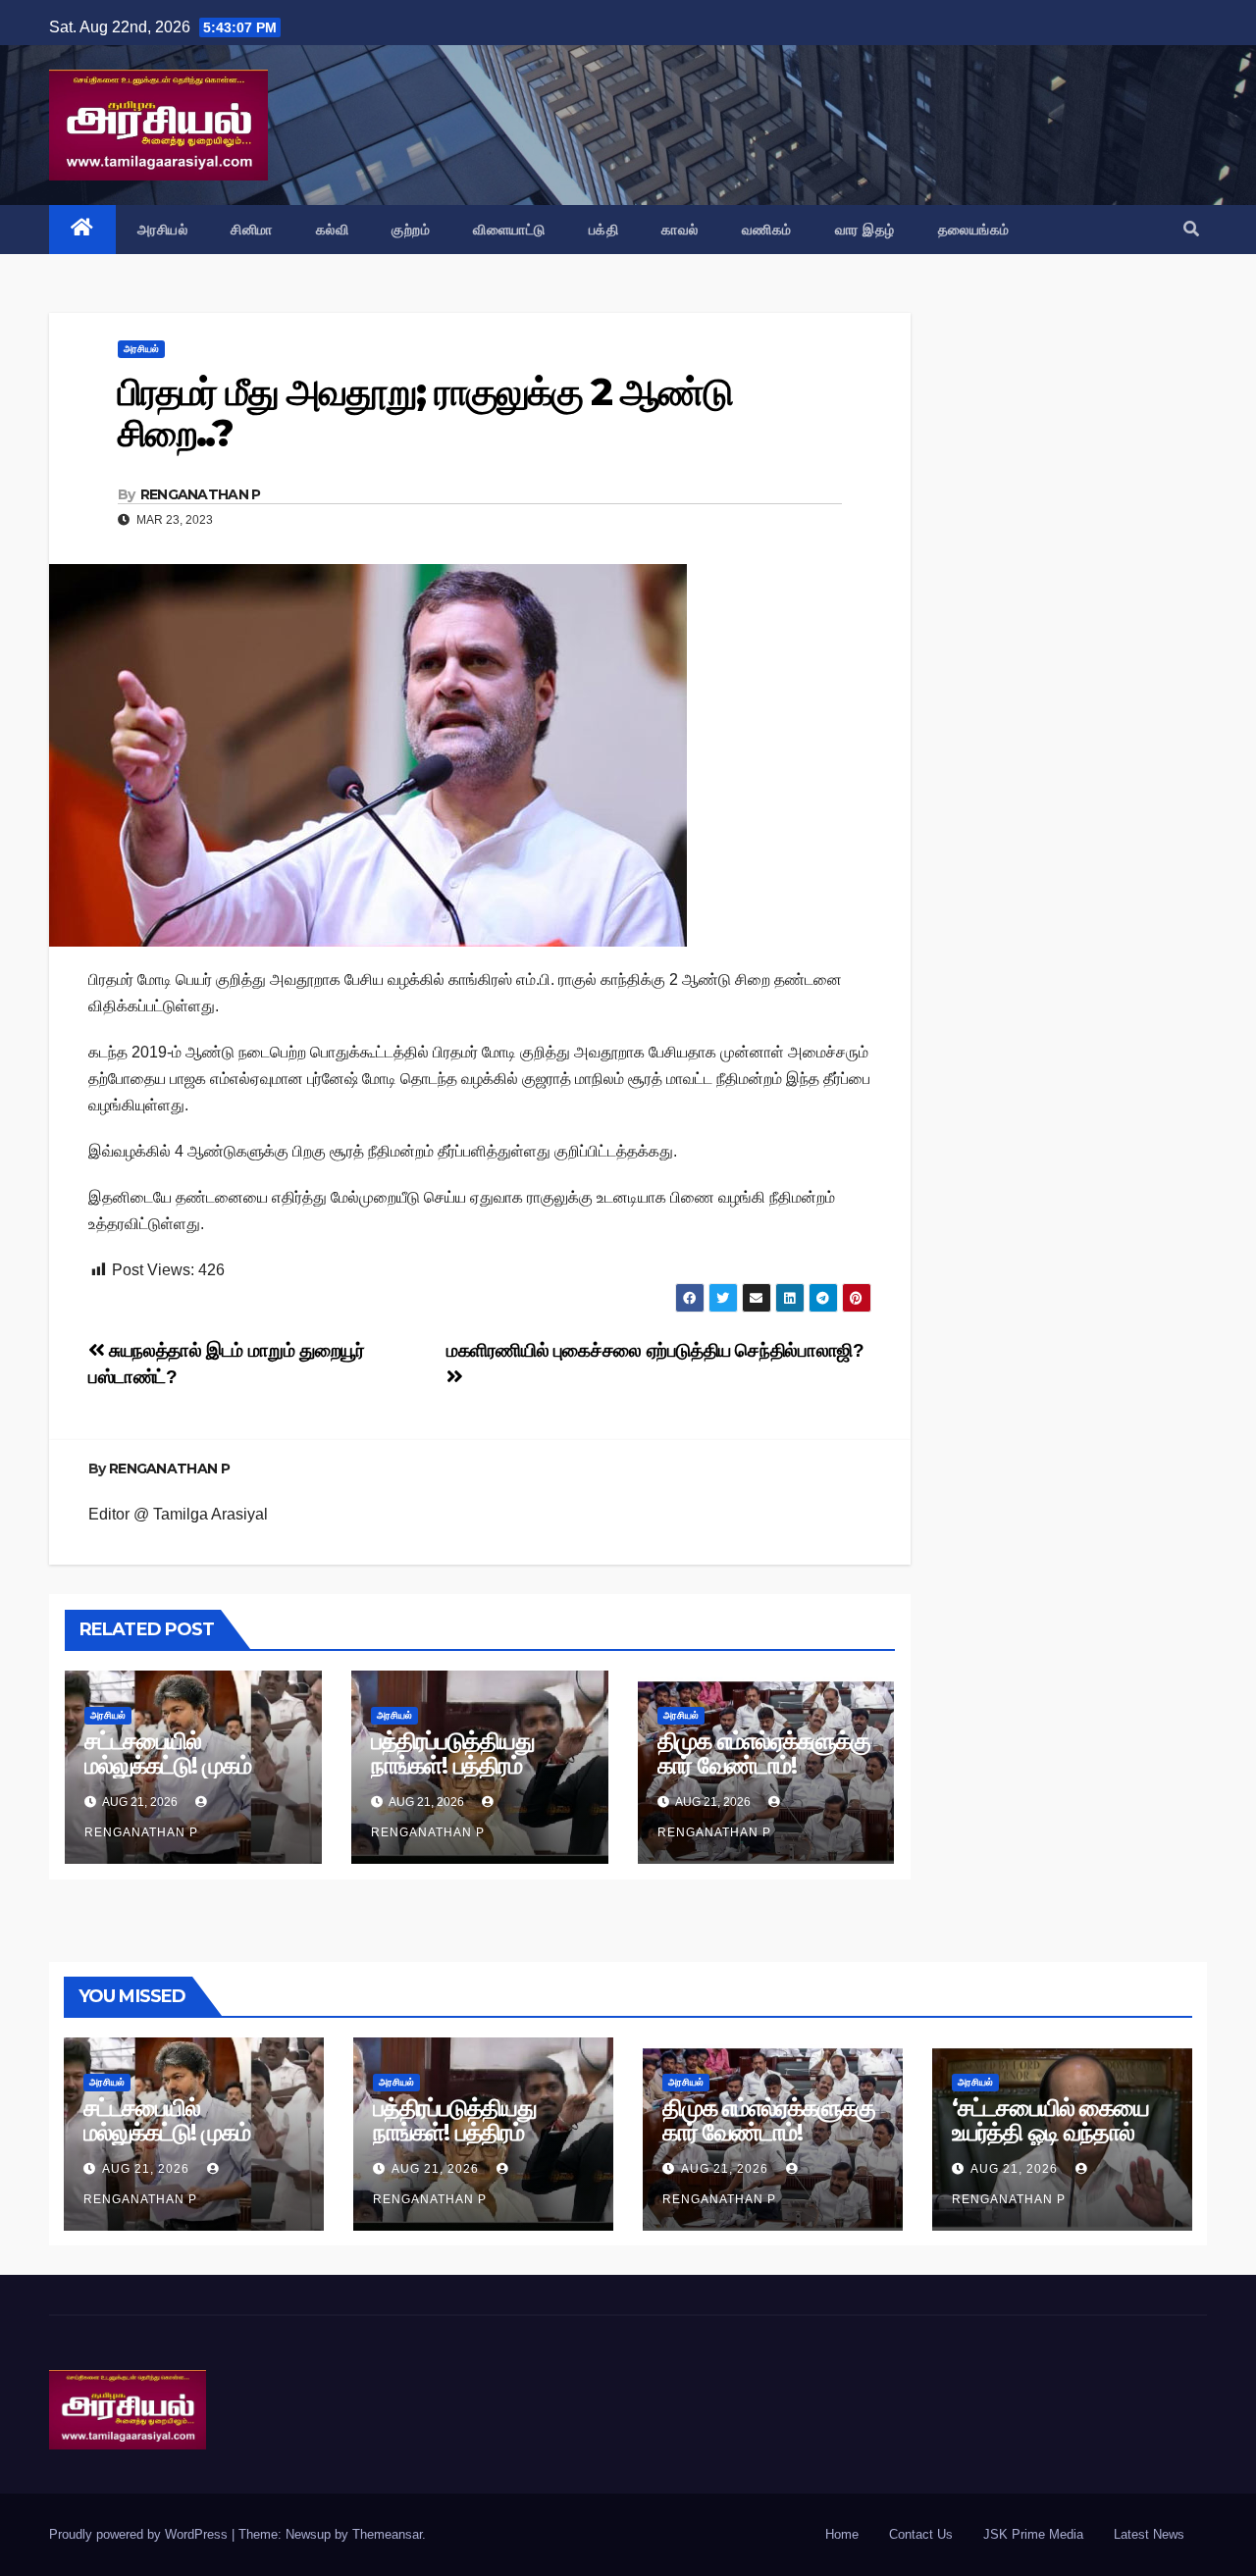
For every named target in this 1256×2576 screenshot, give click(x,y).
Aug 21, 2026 (146, 2169)
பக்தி (604, 230)
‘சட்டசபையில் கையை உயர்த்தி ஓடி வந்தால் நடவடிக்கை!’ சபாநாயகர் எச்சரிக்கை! (1061, 2144)
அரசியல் (163, 230)
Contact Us (921, 2534)
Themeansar (387, 2534)
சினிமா (252, 230)
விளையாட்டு (509, 230)
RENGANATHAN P (201, 494)
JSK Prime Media (1033, 2534)
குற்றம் (411, 230)
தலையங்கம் (974, 230)
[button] (1191, 229)
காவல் (680, 230)
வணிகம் (767, 230)
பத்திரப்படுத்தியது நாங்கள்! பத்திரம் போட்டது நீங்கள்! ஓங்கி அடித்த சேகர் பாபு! (473, 1777)
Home (842, 2534)
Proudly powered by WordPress (140, 2534)
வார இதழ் (865, 230)
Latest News (1149, 2534)
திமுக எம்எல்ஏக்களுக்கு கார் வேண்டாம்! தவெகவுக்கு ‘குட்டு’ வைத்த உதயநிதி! (764, 1777)
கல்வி (333, 230)
